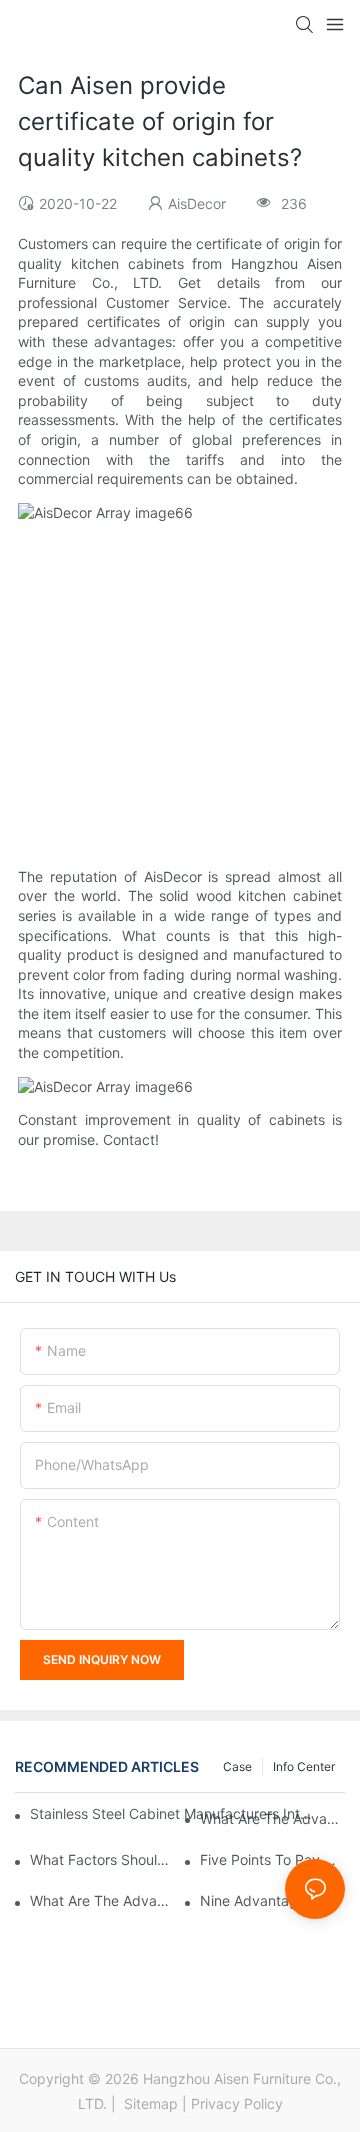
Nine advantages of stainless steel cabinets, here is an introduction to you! (272, 1900)
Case (237, 1766)
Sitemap (149, 2103)
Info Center (304, 1766)
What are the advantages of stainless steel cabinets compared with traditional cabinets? (272, 1818)
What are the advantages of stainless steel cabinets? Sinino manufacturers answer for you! (102, 1900)
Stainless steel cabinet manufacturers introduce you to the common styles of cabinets (171, 1813)
